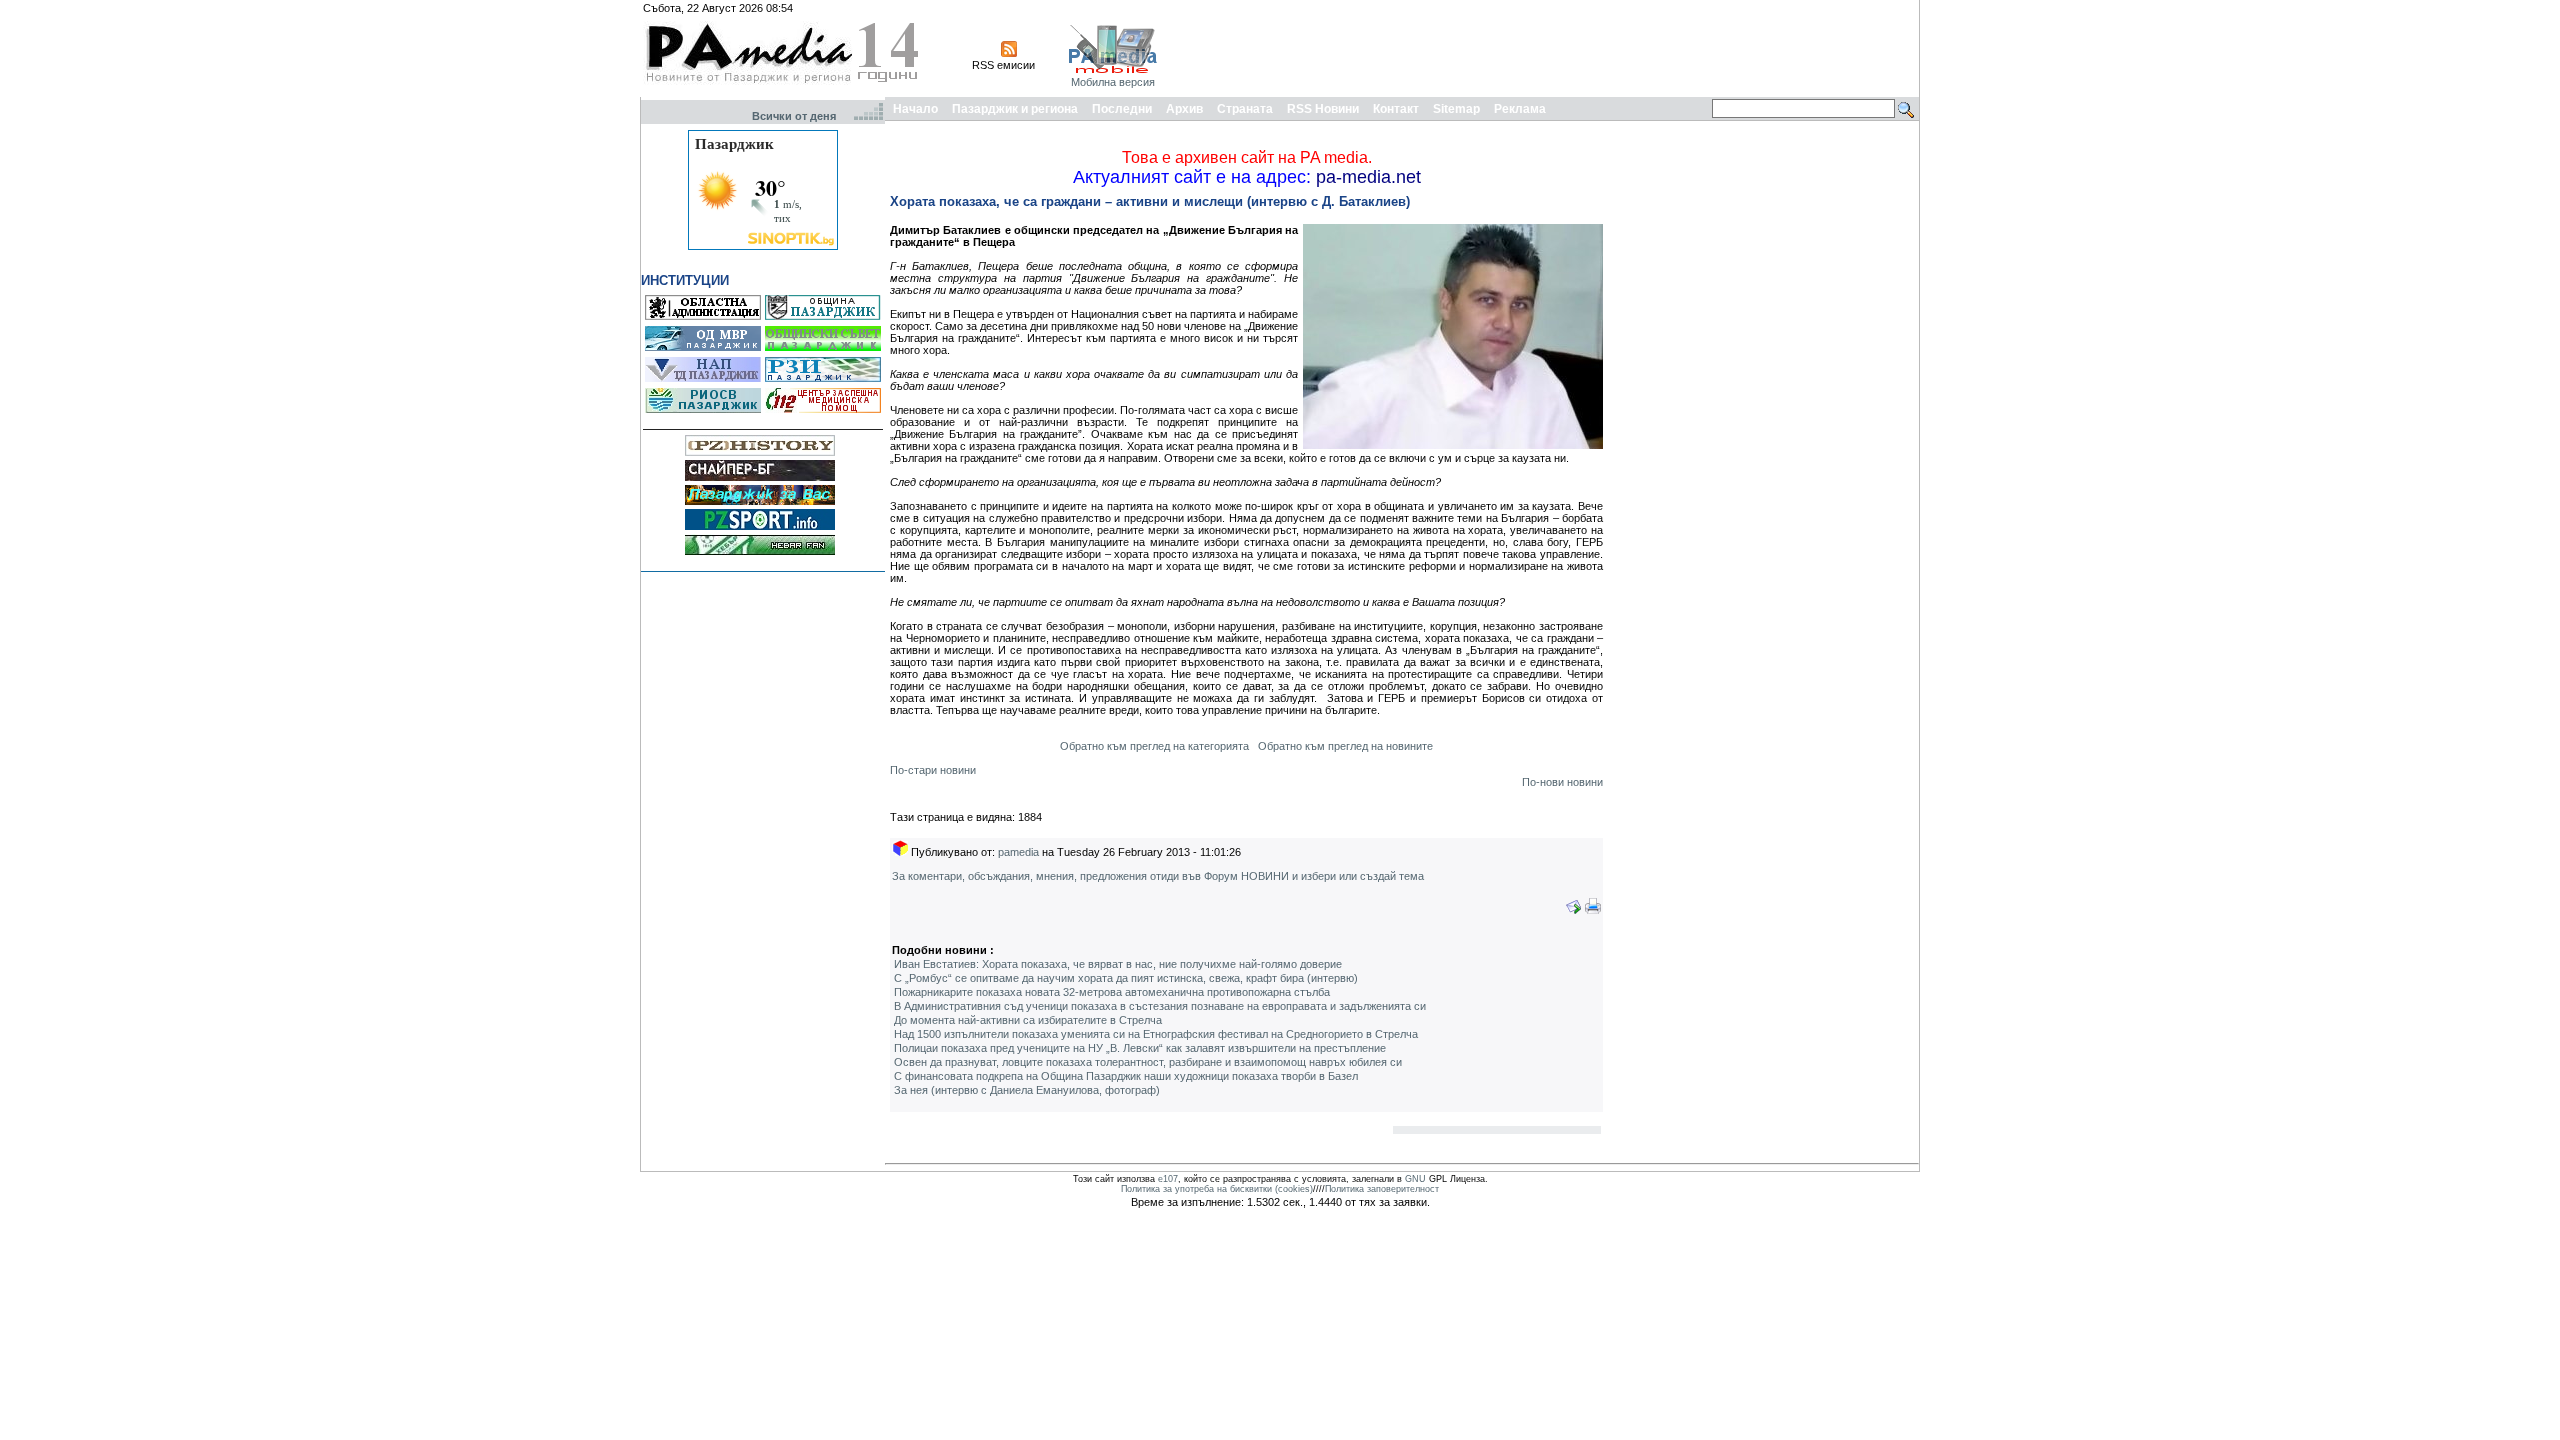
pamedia (1018, 852)
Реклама (1520, 109)
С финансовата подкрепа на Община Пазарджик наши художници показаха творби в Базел (1126, 1076)
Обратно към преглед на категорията (1154, 746)
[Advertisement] (1552, 48)
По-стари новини (933, 770)
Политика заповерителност (1382, 1189)
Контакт (1396, 109)
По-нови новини (1562, 782)
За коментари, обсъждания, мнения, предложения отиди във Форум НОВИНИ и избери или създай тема (1158, 876)
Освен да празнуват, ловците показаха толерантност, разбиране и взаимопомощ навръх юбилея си (1148, 1062)
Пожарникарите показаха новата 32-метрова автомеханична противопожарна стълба (1112, 992)
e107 (1168, 1179)
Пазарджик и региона (1015, 109)
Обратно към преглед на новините (1345, 746)
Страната (1245, 109)
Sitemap (1456, 109)
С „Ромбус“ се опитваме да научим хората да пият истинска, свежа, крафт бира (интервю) (1126, 978)
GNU (1415, 1179)
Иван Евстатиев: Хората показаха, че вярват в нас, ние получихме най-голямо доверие (1118, 964)
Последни (1122, 109)
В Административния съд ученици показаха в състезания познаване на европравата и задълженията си (1160, 1006)
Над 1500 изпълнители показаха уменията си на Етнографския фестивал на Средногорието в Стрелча (1156, 1034)
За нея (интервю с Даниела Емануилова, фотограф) (1027, 1090)
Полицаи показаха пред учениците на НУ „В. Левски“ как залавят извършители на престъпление (1140, 1048)
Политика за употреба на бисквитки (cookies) (1217, 1189)
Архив (1184, 109)
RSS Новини (1323, 109)
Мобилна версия (1113, 82)
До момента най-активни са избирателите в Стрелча (1028, 1020)
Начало (915, 109)
